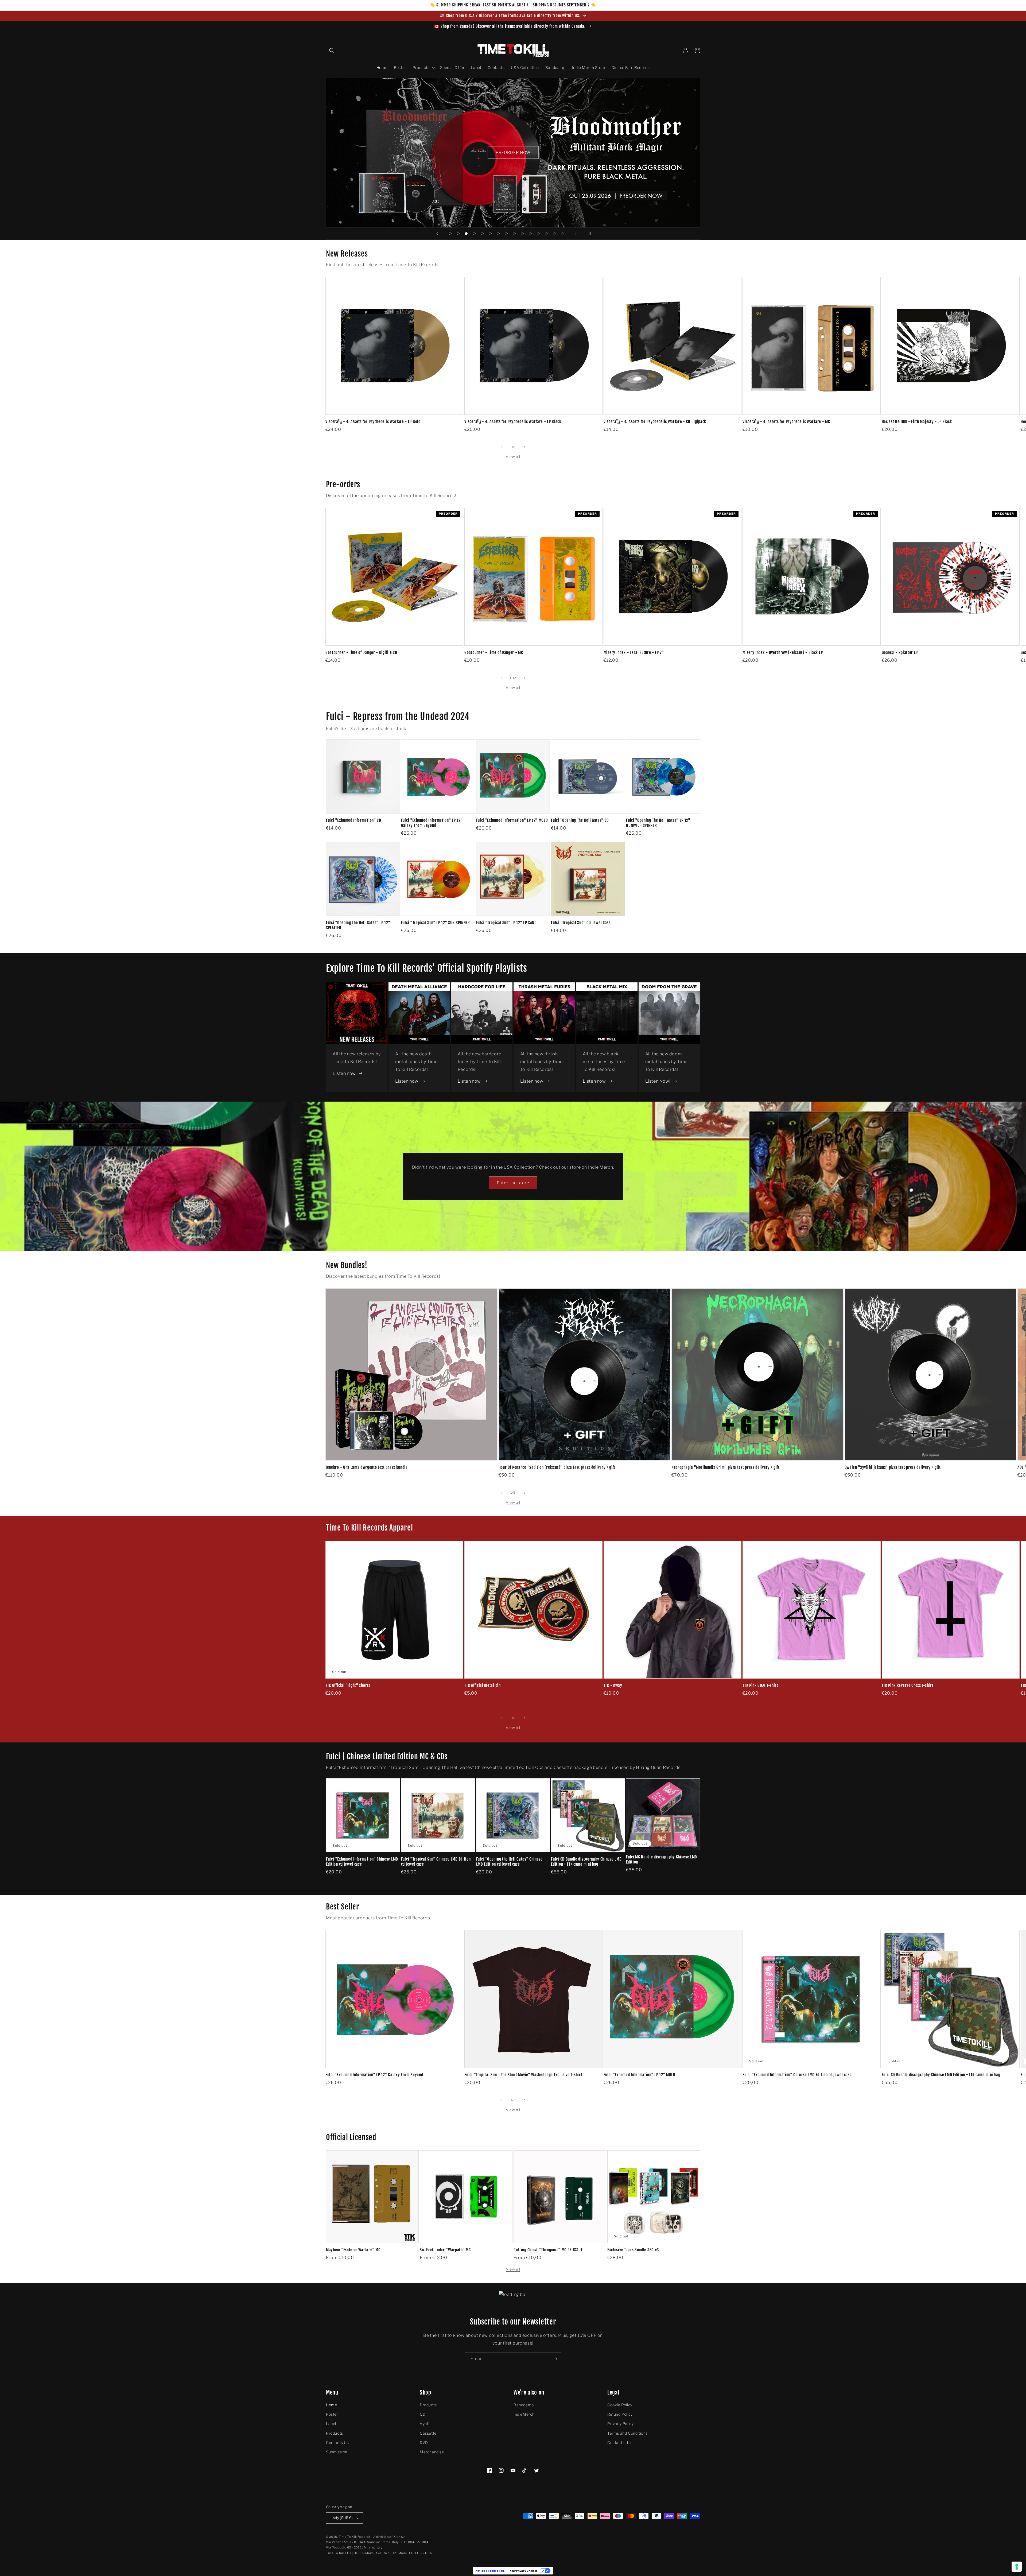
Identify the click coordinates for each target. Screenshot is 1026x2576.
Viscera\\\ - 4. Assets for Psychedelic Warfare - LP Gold (373, 422)
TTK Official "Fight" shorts (348, 1686)
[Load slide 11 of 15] (530, 234)
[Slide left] (501, 447)
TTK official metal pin (482, 1686)
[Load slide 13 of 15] (546, 234)
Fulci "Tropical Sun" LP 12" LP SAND (506, 923)
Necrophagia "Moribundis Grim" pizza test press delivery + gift (726, 1467)
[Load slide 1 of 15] (450, 234)
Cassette (428, 2433)
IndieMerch (524, 2414)
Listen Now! (658, 1081)
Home (331, 2405)
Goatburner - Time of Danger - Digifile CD (361, 653)
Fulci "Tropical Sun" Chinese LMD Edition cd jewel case (436, 1862)
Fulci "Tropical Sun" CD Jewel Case (581, 923)
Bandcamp (524, 2405)
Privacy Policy (620, 2424)
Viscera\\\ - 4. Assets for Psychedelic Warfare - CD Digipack (655, 422)
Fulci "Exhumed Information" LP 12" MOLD (512, 820)
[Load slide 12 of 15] (538, 234)
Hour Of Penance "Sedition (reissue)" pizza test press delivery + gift (557, 1467)
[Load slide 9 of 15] (514, 234)
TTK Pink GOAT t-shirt (760, 1686)
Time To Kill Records (355, 2537)
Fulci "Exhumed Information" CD (354, 820)
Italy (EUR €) (342, 2518)
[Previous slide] (437, 234)
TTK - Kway (613, 1686)
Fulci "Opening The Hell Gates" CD (580, 820)
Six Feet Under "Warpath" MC (445, 2250)
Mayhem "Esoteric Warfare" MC (353, 2250)
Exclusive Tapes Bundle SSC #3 (633, 2250)
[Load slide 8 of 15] (506, 234)
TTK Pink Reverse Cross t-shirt (908, 1686)
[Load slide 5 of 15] (482, 234)
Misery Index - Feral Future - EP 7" (634, 653)
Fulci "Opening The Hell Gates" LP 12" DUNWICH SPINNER (658, 823)
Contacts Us (337, 2443)
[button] (332, 51)
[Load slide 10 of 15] (522, 234)
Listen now (344, 1073)
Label (331, 2424)
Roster (332, 2414)
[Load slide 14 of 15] (554, 234)
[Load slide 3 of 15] (466, 234)
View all (513, 457)
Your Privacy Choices (524, 2571)
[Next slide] (576, 234)
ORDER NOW (513, 153)
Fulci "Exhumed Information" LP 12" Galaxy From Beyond (432, 823)
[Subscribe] (555, 2359)
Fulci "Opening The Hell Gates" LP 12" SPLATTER (358, 925)
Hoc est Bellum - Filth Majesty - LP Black (917, 422)
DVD (424, 2443)
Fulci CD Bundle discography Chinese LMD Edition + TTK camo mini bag (586, 1862)
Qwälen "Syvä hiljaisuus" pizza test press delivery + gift (893, 1467)
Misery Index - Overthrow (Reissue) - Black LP (783, 653)
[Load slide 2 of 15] (458, 234)
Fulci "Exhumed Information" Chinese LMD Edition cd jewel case (362, 1862)
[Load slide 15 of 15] (562, 234)
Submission (337, 2452)
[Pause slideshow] (589, 234)
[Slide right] (525, 447)
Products (335, 2433)
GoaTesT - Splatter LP (900, 653)
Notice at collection (490, 2571)
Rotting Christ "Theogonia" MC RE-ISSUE (548, 2250)
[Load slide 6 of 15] (490, 234)
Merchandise (432, 2452)
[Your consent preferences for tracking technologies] (1017, 2567)
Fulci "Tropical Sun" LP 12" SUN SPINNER (436, 923)
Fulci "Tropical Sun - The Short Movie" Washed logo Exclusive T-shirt (523, 2075)
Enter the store (513, 1183)
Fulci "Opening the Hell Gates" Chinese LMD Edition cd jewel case (509, 1862)
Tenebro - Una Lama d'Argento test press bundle (367, 1467)
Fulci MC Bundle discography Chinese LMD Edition (662, 1860)
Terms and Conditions (627, 2433)
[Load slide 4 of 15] (474, 234)
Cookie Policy (620, 2405)
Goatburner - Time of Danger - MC (494, 653)
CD (423, 2414)
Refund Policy (620, 2414)
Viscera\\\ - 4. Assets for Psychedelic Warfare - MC (786, 422)
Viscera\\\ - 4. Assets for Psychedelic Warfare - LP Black (513, 422)
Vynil (424, 2424)
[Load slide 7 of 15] (498, 234)
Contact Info (619, 2443)
